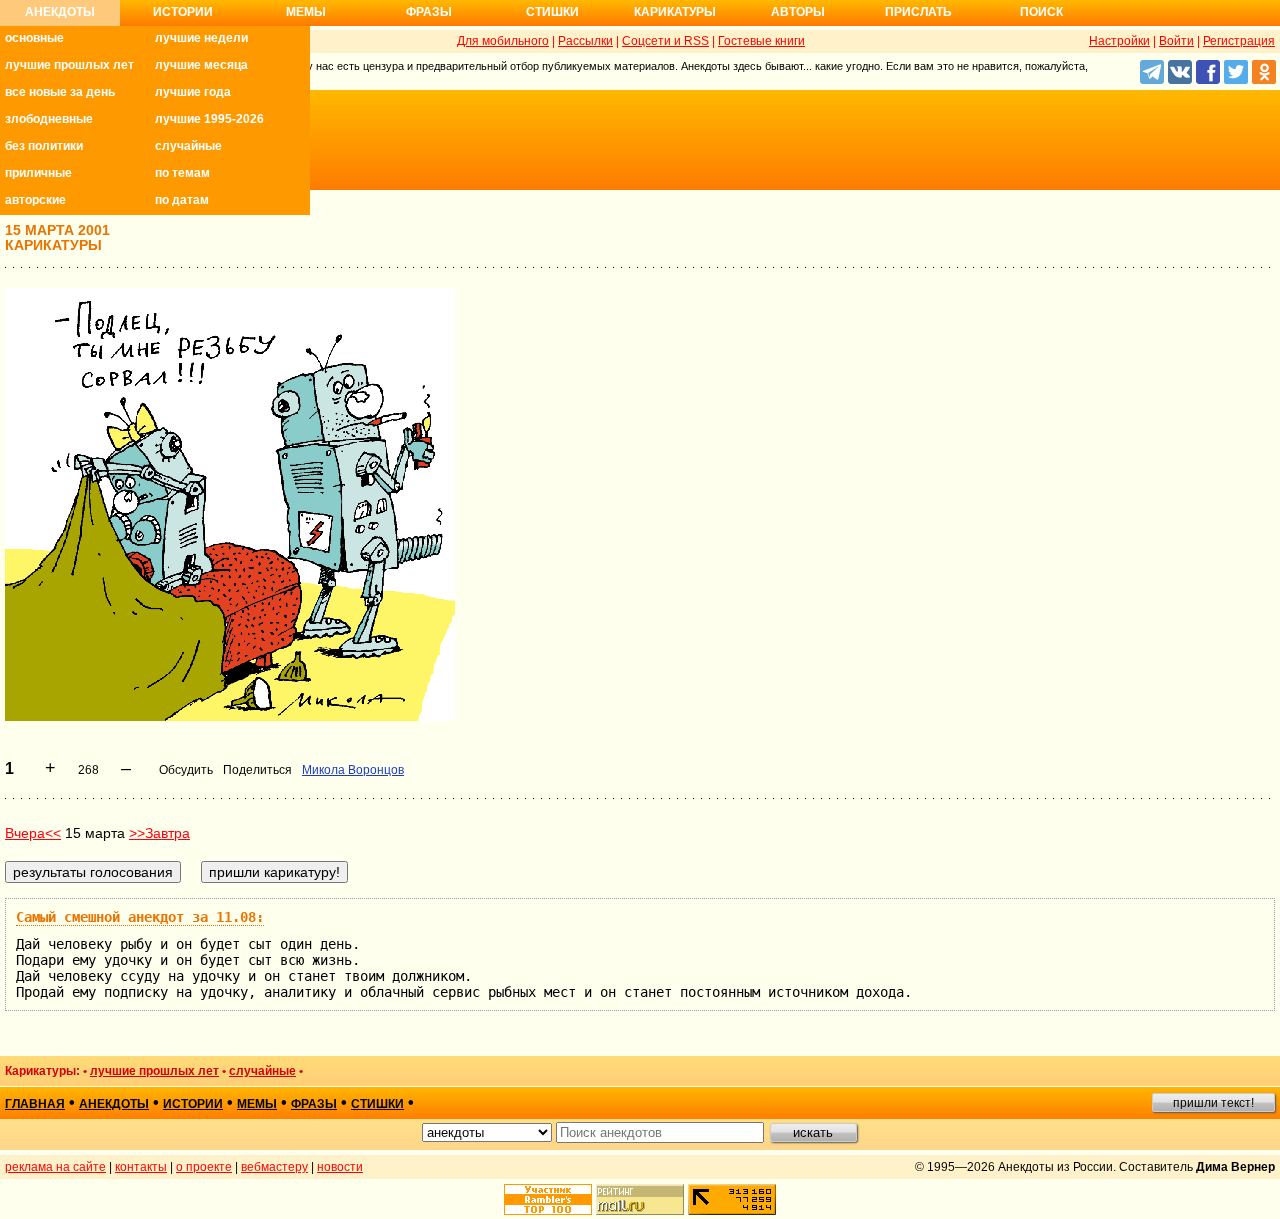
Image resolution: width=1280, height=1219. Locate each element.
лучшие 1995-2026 (209, 119)
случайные (188, 146)
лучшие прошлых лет (69, 65)
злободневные (49, 119)
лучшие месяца (201, 65)
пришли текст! (1213, 1103)
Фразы (429, 12)
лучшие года (193, 92)
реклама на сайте (55, 1167)
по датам (182, 200)
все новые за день (60, 92)
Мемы (306, 12)
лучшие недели (201, 38)
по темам (182, 173)
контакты (141, 1167)
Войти (1176, 41)
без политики (44, 146)
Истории (183, 12)
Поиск (1041, 12)
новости (340, 1167)
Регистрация (1239, 41)
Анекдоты (60, 12)
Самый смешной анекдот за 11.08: (140, 917)
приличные (38, 173)
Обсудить (186, 770)
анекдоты (114, 1104)
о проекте (204, 1167)
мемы (257, 1104)
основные (34, 38)
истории (193, 1104)
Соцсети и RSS (665, 41)
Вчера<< (33, 833)
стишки (377, 1104)
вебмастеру (274, 1167)
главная (35, 1104)
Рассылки (585, 41)
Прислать (918, 12)
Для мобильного (503, 41)
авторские (35, 200)
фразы (314, 1104)
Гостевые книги (761, 41)
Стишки (552, 12)
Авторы (798, 12)
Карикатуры (675, 12)
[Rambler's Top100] (548, 1199)
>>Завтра (159, 833)
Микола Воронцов (353, 770)
